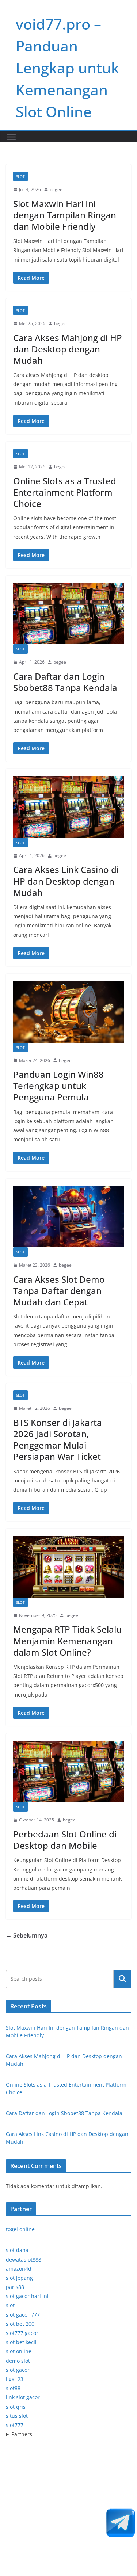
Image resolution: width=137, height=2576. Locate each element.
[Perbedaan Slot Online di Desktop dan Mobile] (68, 1772)
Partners (22, 2434)
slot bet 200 (20, 2324)
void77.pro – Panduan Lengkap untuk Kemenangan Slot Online (67, 68)
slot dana (17, 2250)
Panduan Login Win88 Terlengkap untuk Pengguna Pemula (58, 1086)
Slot (20, 176)
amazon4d (19, 2269)
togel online (20, 2229)
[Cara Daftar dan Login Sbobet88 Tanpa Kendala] (68, 614)
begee (56, 189)
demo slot (18, 2361)
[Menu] (11, 137)
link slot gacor (23, 2397)
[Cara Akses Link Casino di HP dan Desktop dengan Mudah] (68, 807)
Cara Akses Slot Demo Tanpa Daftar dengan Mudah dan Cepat (59, 1291)
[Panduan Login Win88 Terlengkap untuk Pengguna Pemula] (68, 1012)
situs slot (17, 2416)
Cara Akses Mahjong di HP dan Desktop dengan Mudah (68, 349)
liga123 (15, 2379)
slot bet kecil (21, 2342)
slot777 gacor (22, 2333)
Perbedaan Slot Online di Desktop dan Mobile (65, 1840)
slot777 (15, 2425)
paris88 (15, 2287)
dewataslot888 (24, 2260)
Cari (122, 1979)
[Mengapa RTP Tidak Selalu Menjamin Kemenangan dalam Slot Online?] (68, 1567)
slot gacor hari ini (27, 2296)
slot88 (13, 2388)
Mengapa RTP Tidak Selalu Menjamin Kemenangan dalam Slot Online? (67, 1640)
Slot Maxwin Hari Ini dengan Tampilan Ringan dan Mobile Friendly (65, 215)
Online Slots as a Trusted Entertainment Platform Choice (65, 492)
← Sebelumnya (27, 1935)
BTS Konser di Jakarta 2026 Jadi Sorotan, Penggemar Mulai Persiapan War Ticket (58, 1440)
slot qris (16, 2407)
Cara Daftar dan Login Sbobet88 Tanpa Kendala (65, 682)
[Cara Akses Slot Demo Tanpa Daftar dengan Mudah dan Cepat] (68, 1217)
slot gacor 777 (23, 2315)
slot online (19, 2351)
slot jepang (19, 2278)
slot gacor (18, 2370)
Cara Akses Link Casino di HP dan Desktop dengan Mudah (66, 881)
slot (10, 2305)
